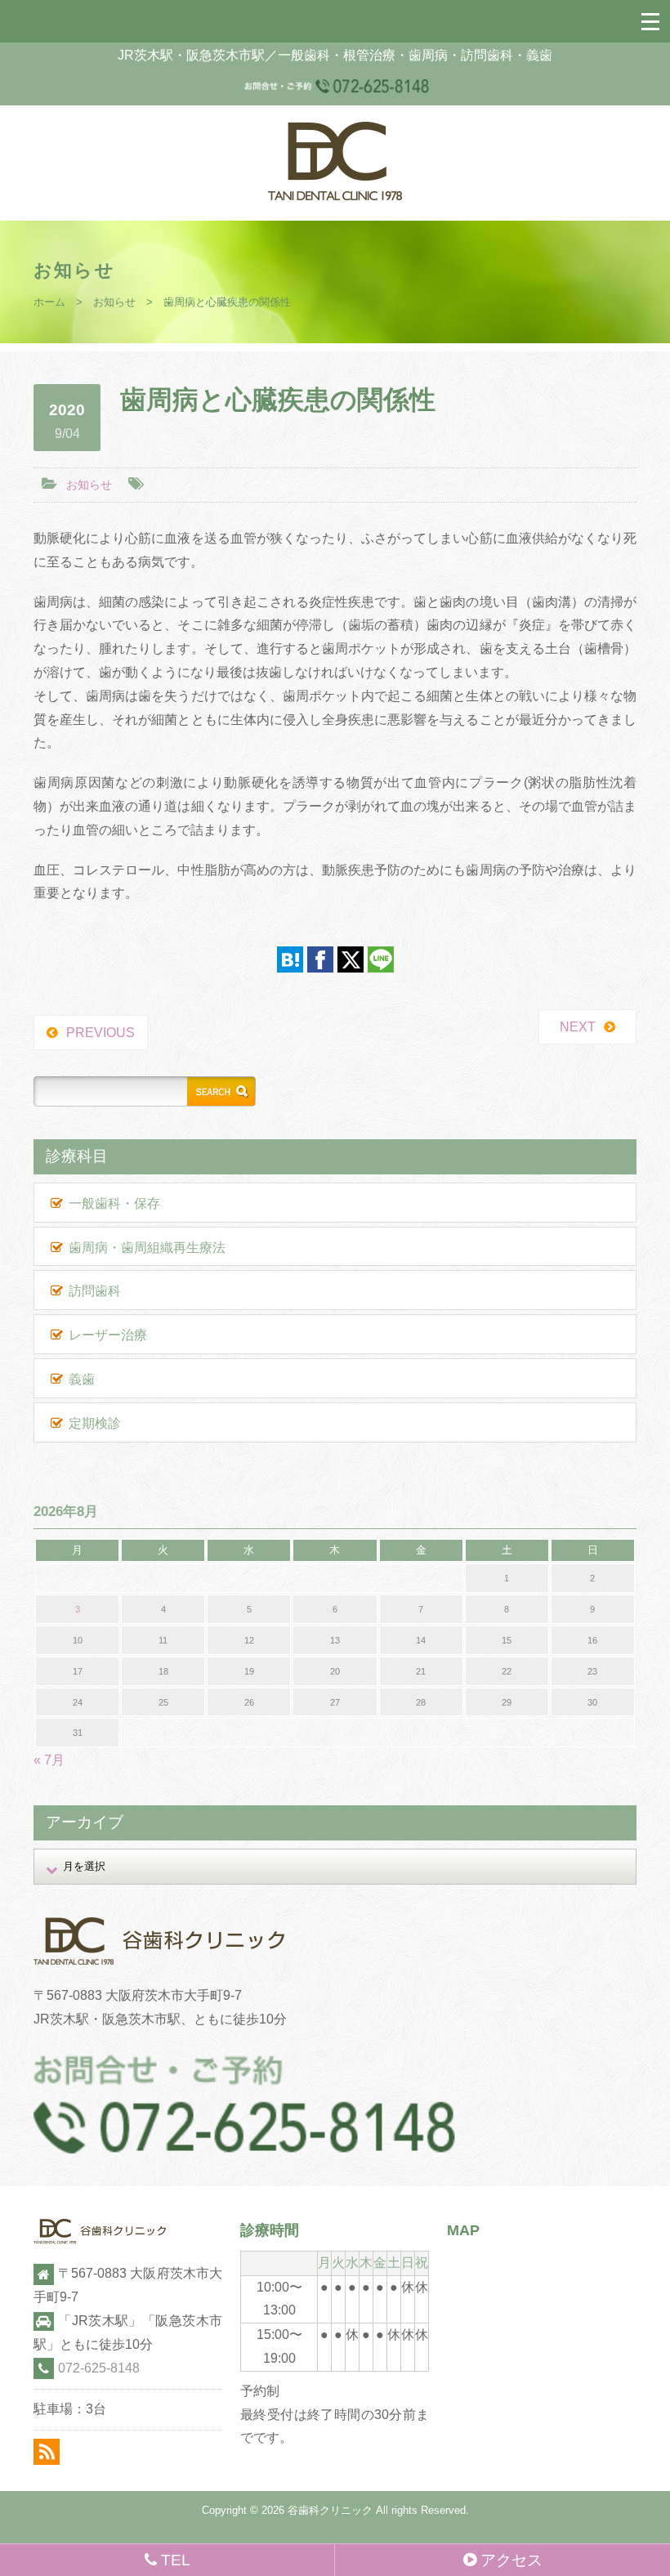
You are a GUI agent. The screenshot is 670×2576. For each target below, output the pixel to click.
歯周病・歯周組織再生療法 (147, 1248)
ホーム (49, 302)
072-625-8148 (99, 2368)
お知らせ (114, 302)
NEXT (578, 1027)
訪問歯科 (95, 1291)
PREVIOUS (100, 1033)
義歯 (82, 1379)
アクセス (511, 2560)
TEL (176, 2560)
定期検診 (95, 1423)
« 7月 (49, 1760)
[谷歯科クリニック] (335, 196)
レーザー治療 (108, 1335)
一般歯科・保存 (114, 1203)
